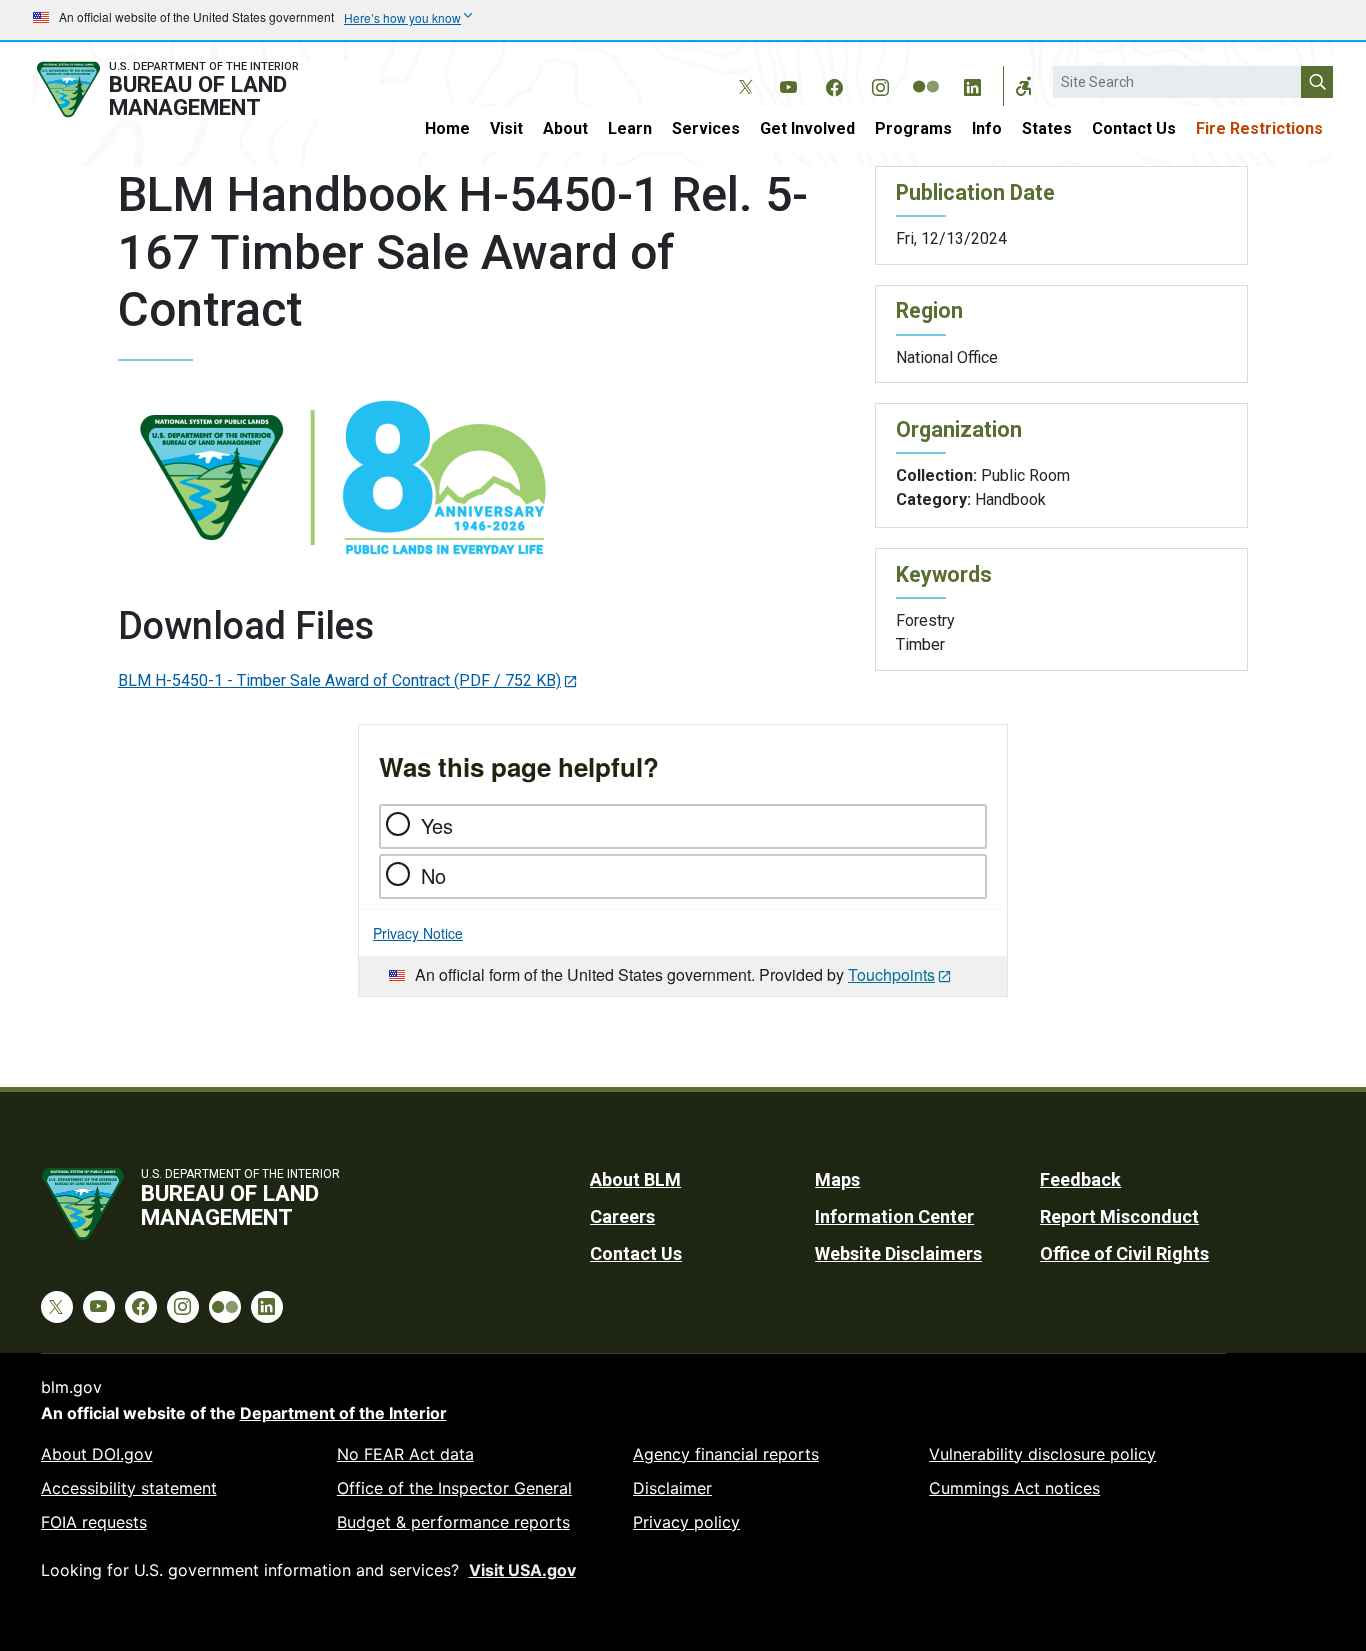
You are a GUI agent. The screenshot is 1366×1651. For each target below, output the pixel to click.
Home (447, 128)
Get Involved (807, 128)
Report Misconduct (1119, 1216)
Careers (622, 1216)
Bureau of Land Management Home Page (190, 89)
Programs (913, 128)
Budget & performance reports (453, 1522)
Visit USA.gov (522, 1570)
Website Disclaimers (898, 1253)
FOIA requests (94, 1522)
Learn (630, 128)
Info (987, 128)
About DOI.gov (97, 1454)
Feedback (1080, 1179)
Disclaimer (672, 1488)
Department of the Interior (343, 1413)
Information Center (894, 1216)
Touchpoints (891, 974)
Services (706, 128)
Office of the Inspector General (454, 1488)
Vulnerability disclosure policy (1042, 1454)
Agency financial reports (726, 1454)
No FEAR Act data (405, 1454)
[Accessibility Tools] (1024, 86)
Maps (837, 1179)
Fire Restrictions (1259, 128)
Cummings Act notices (1014, 1488)
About (565, 128)
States (1047, 128)
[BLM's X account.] (742, 72)
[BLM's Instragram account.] (880, 84)
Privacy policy (686, 1522)
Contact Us (1134, 128)
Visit (506, 128)
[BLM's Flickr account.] (926, 72)
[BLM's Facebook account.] (834, 84)
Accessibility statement (129, 1488)
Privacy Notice (418, 933)
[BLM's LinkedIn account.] (972, 84)
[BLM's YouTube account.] (788, 84)
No (433, 875)
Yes (437, 825)
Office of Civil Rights (1124, 1253)
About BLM (635, 1179)
